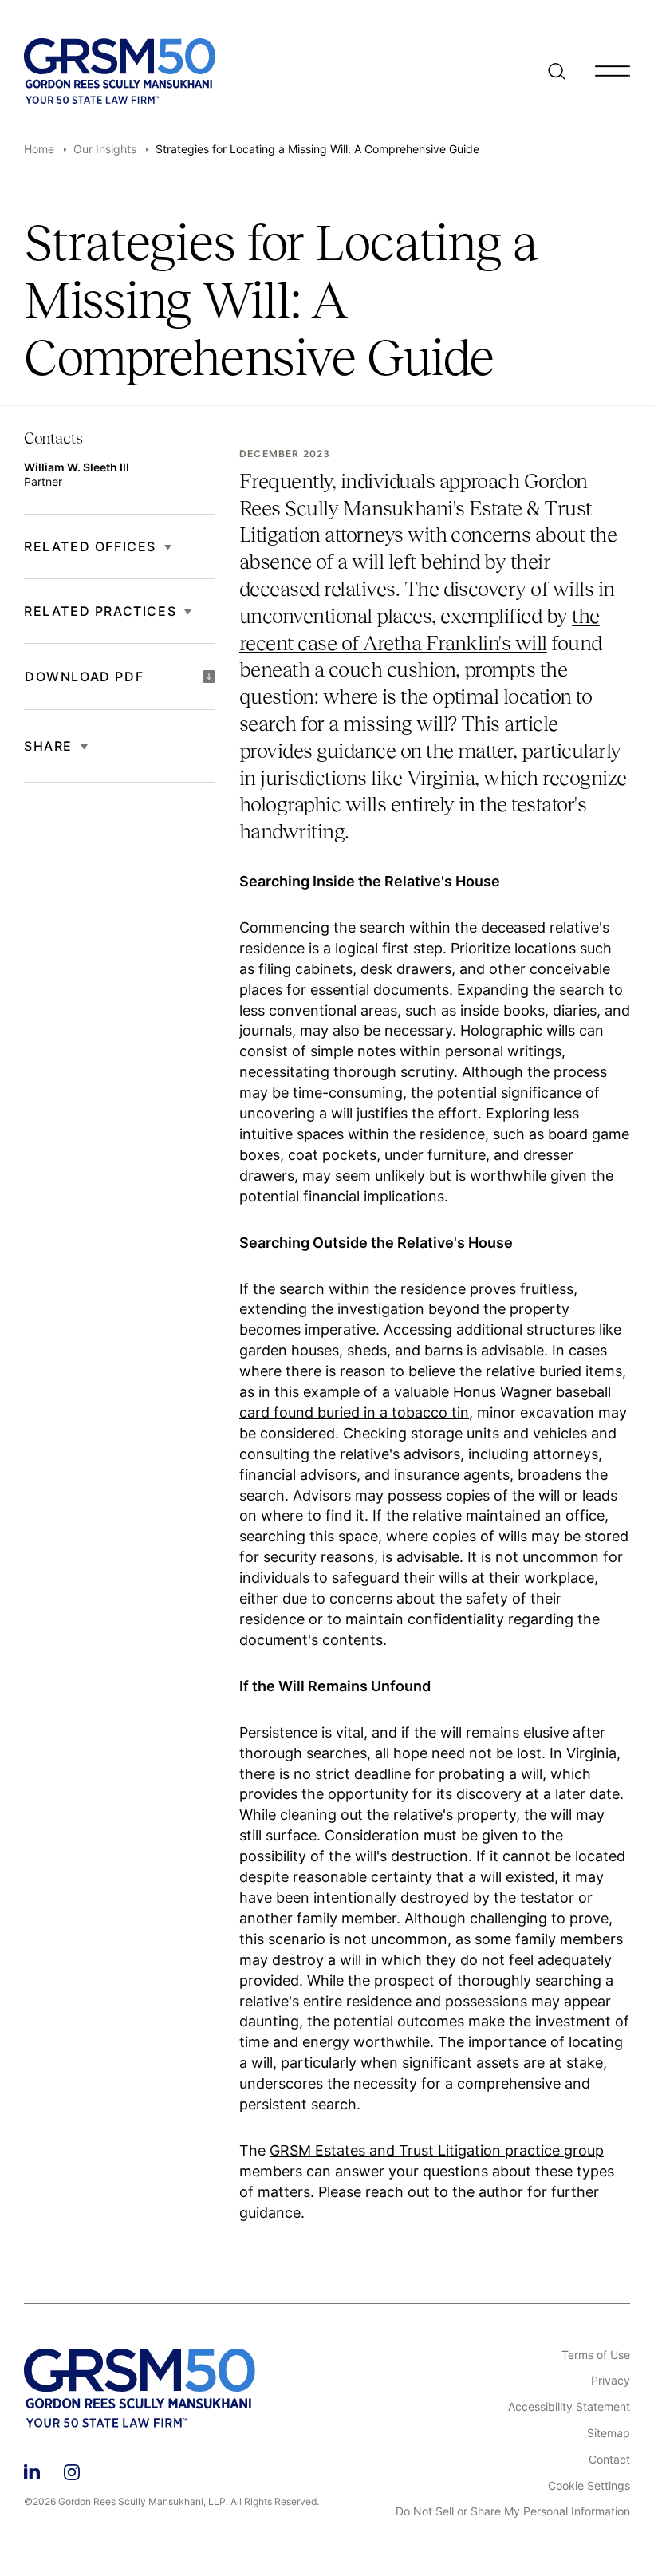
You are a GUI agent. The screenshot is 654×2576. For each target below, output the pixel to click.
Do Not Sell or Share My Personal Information (513, 2511)
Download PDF (84, 677)
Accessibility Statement (569, 2407)
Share (48, 746)
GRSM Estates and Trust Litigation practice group (437, 2150)
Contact (609, 2460)
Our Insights (105, 149)
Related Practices (100, 611)
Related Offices (90, 546)
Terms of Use (596, 2355)
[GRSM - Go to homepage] (120, 71)
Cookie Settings (589, 2486)
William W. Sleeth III (77, 467)
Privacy (611, 2381)
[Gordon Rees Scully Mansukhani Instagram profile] (72, 2470)
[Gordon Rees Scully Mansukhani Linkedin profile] (32, 2470)
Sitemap (609, 2433)
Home (39, 149)
